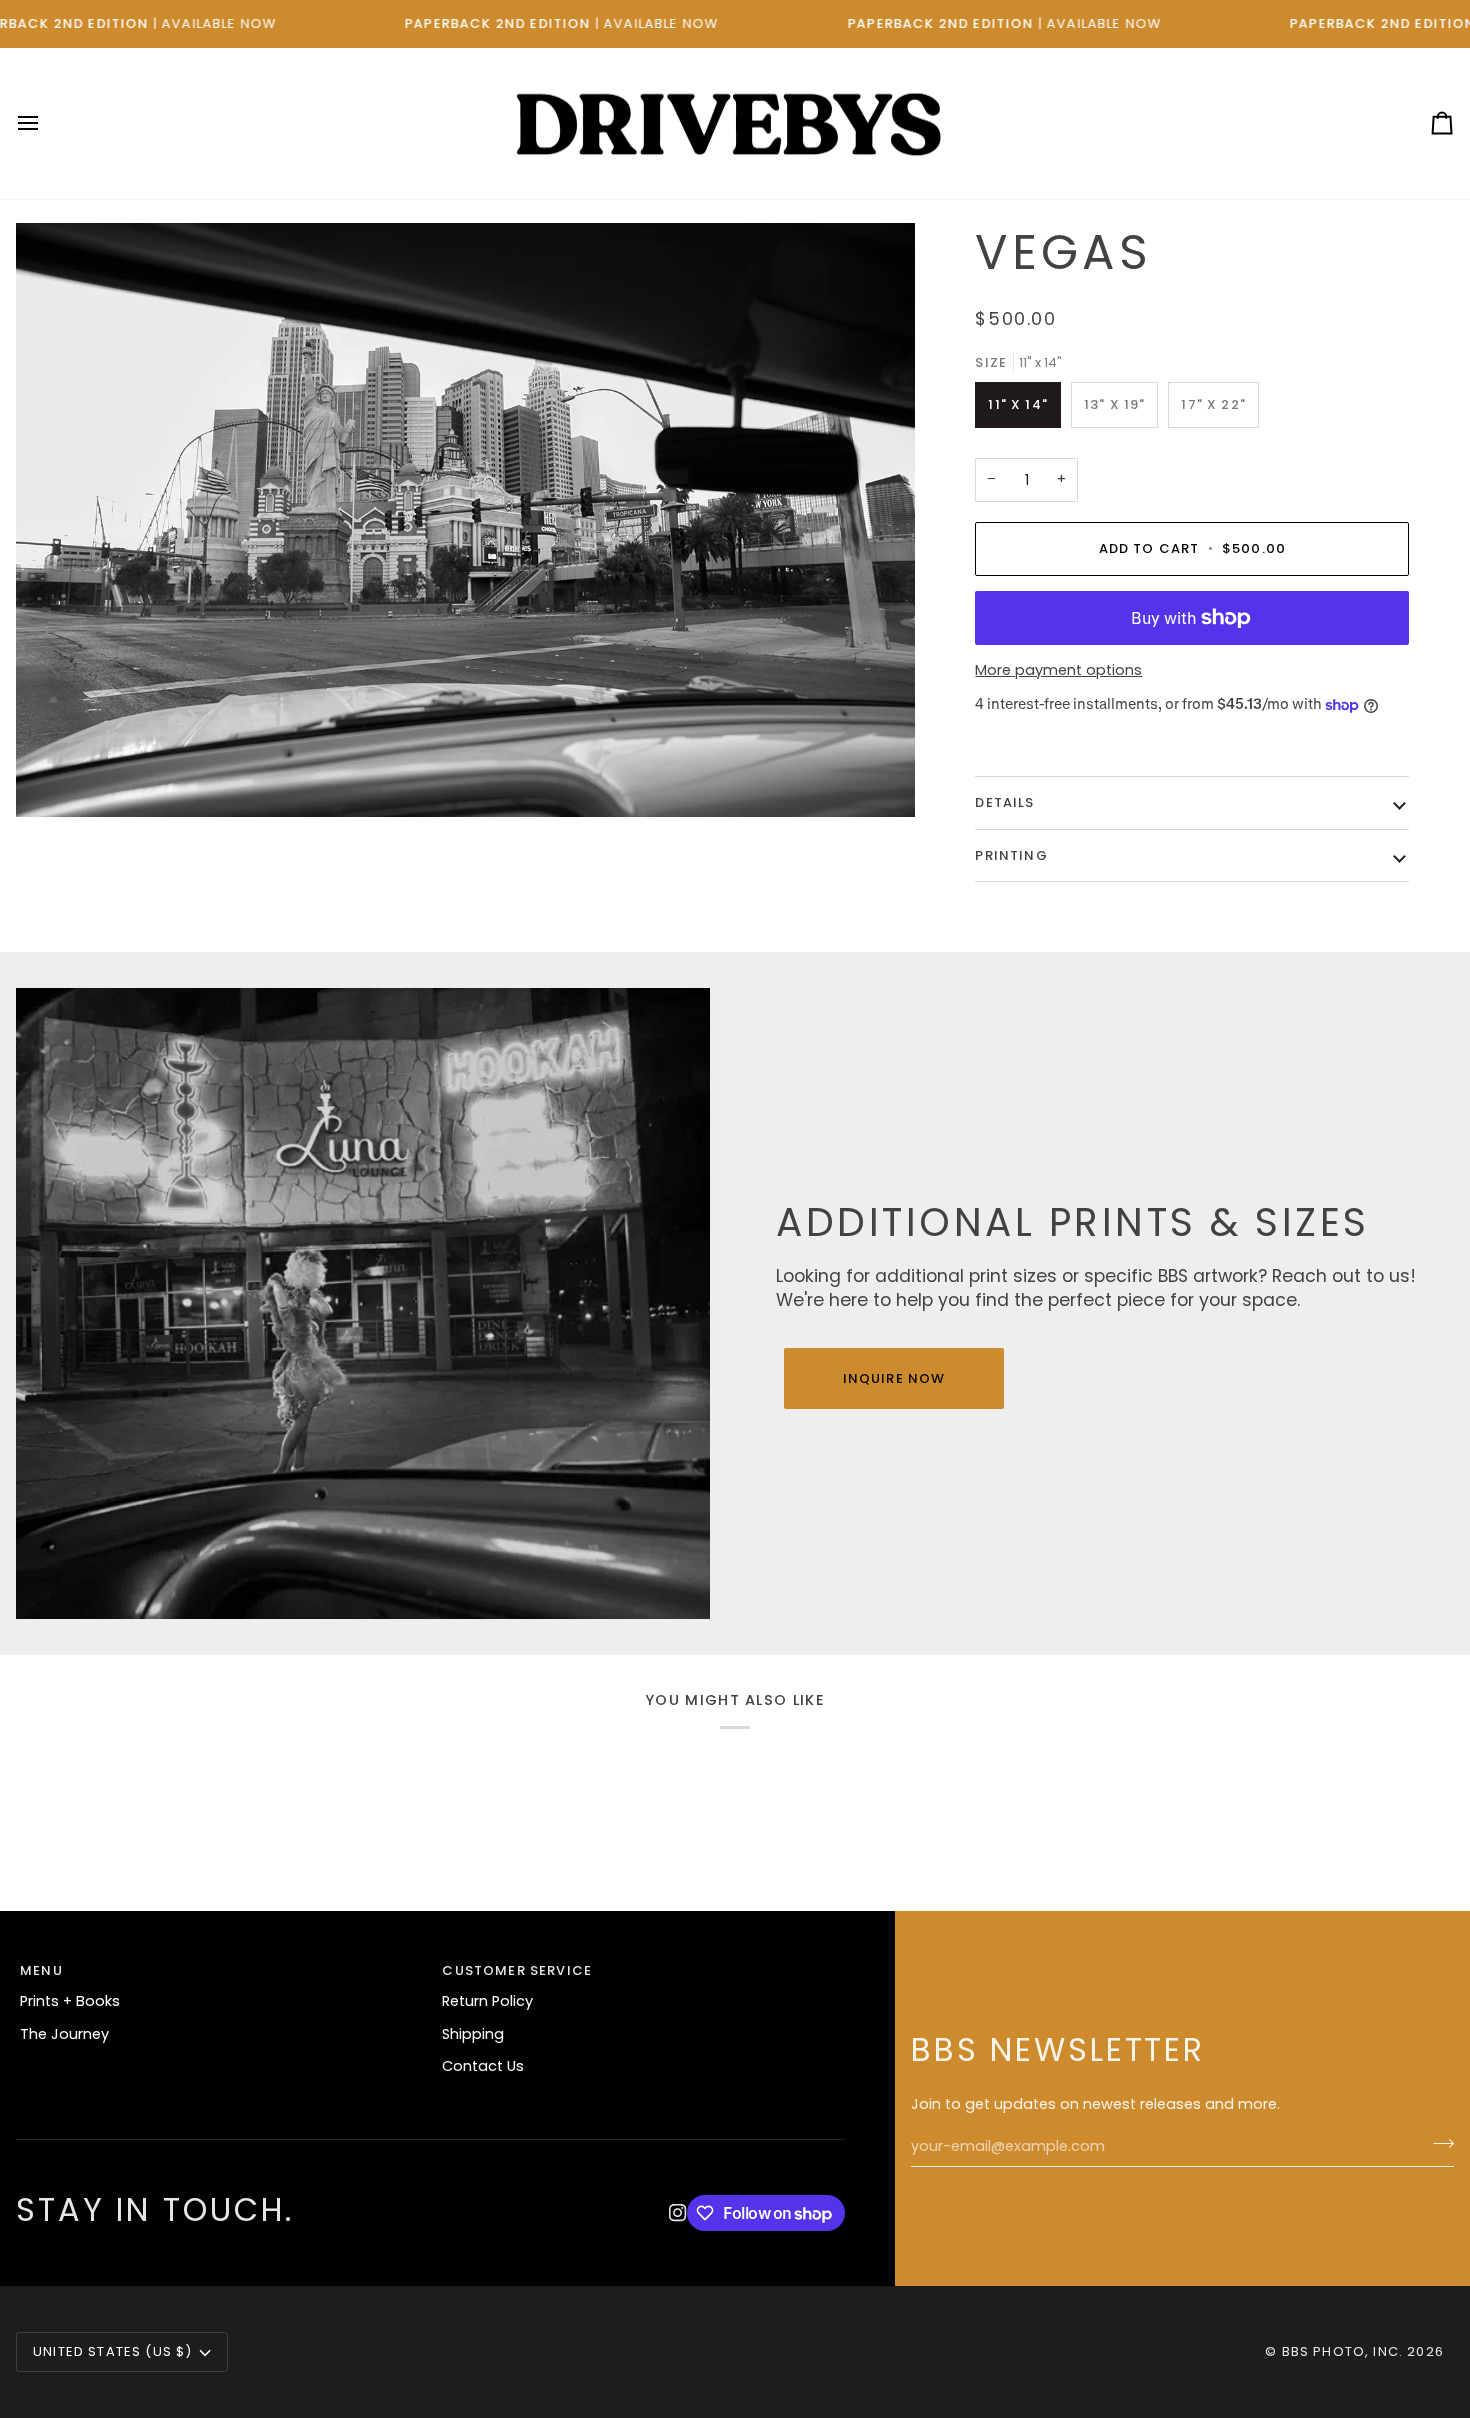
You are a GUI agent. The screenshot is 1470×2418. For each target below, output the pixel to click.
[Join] (1437, 2144)
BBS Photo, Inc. (1343, 2351)
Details (1004, 802)
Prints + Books (70, 2001)
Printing (1011, 855)
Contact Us (483, 2066)
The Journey (64, 2034)
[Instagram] (678, 2213)
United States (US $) (112, 2351)
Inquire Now (894, 1378)
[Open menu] (46, 124)
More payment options (1058, 670)
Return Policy (487, 2001)
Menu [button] (41, 1970)
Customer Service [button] (517, 1970)
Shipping (473, 2034)
